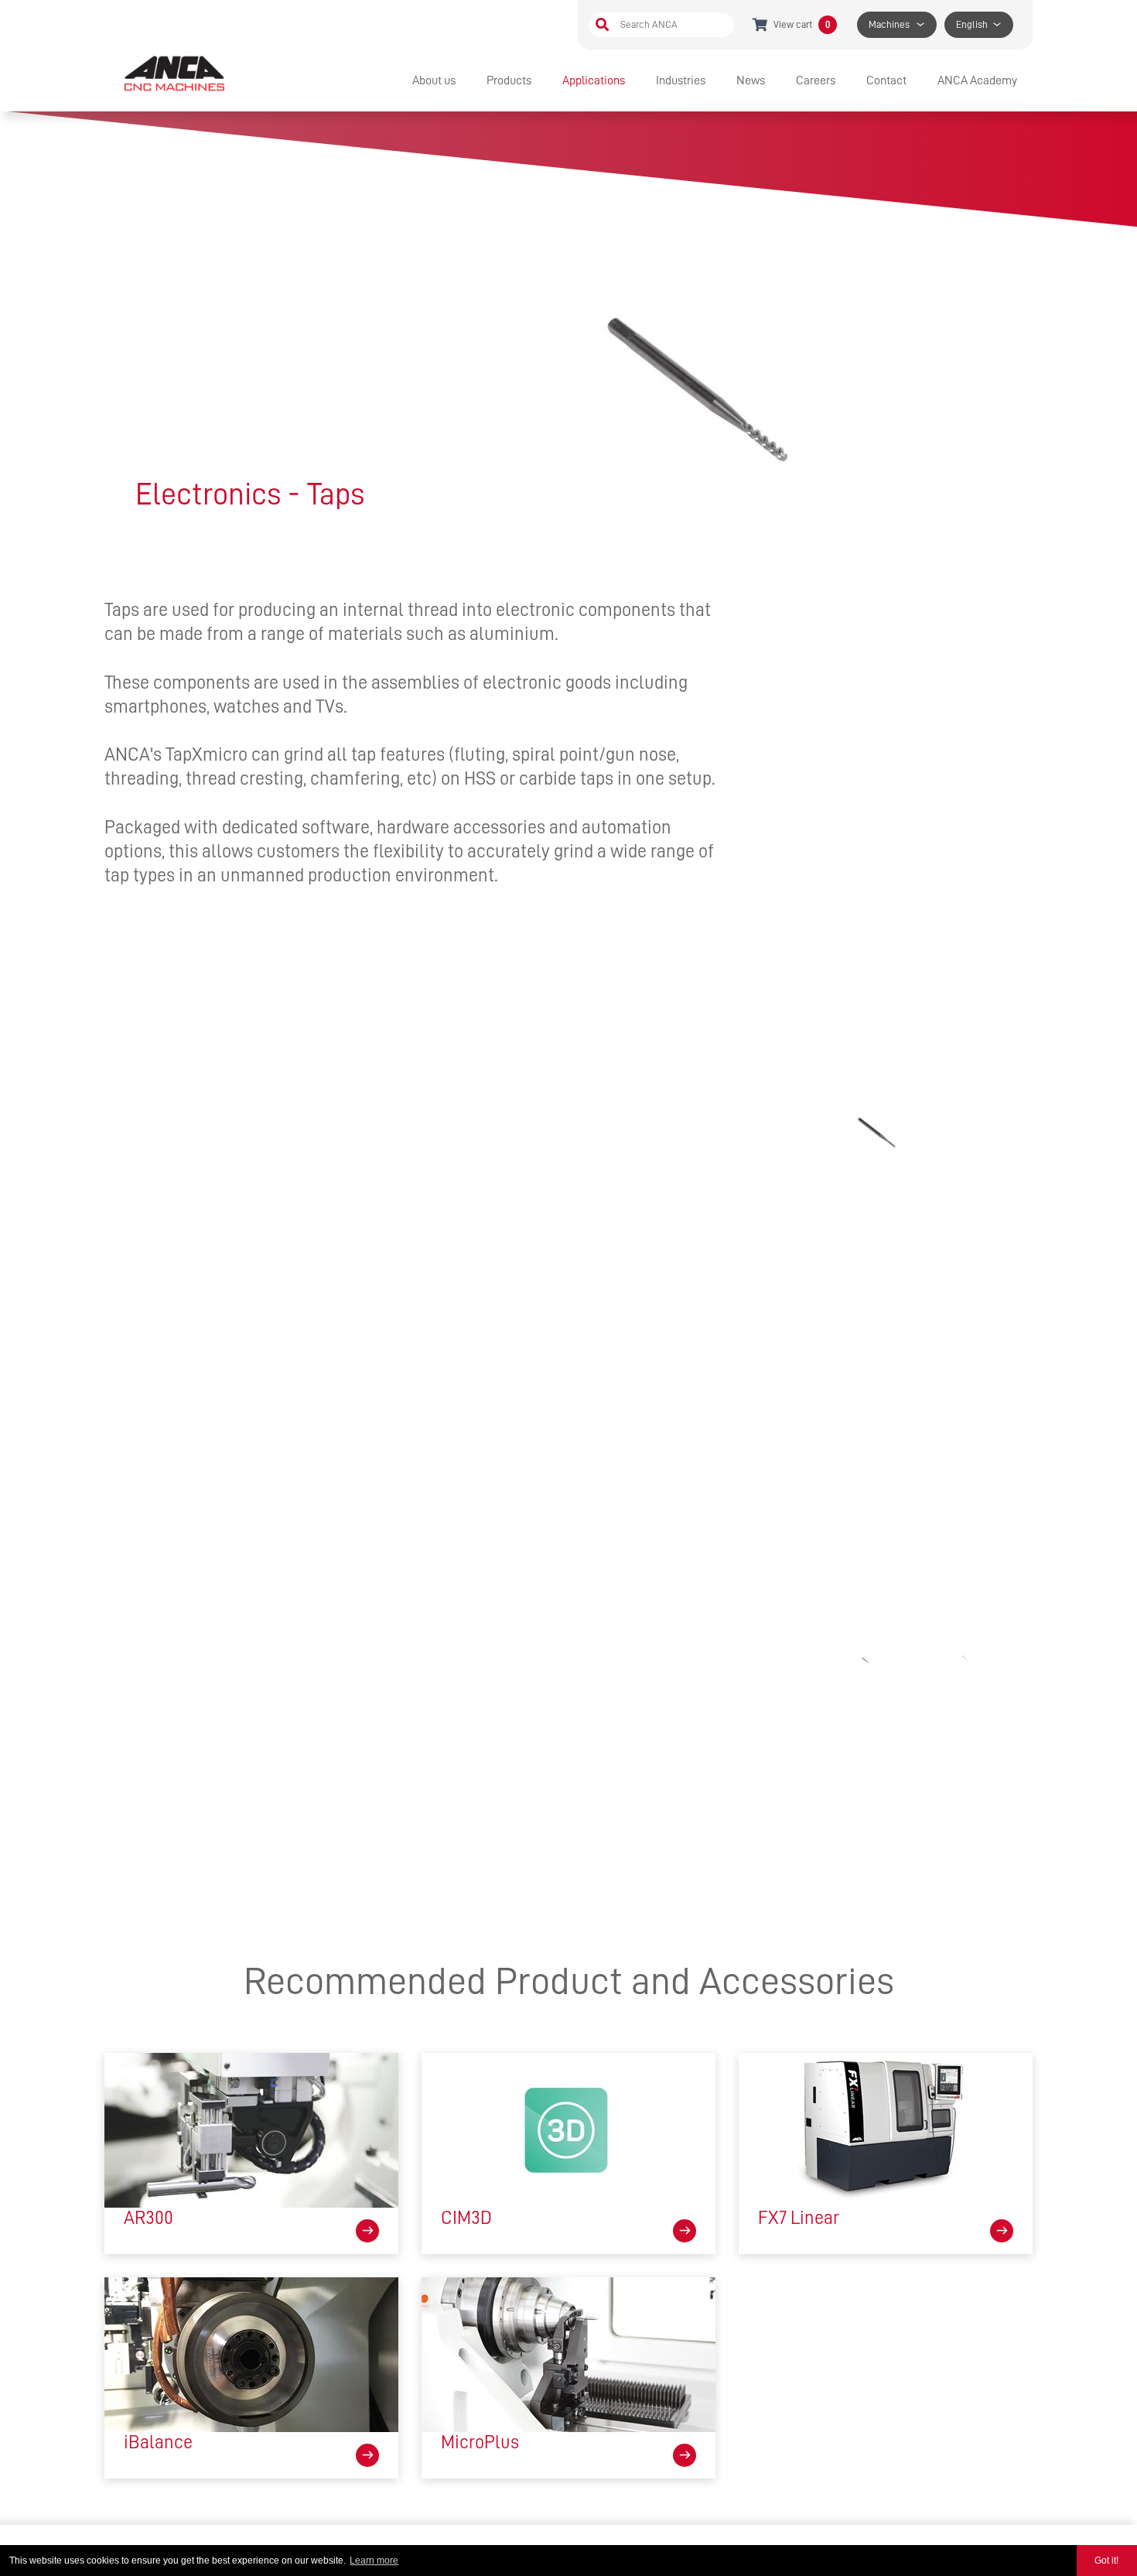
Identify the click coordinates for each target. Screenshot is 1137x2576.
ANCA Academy (977, 80)
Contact (886, 80)
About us (434, 80)
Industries (681, 80)
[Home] (176, 73)
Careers (816, 80)
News (751, 80)
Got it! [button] (1106, 2561)
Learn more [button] (374, 2561)
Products (509, 80)
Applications (594, 80)
